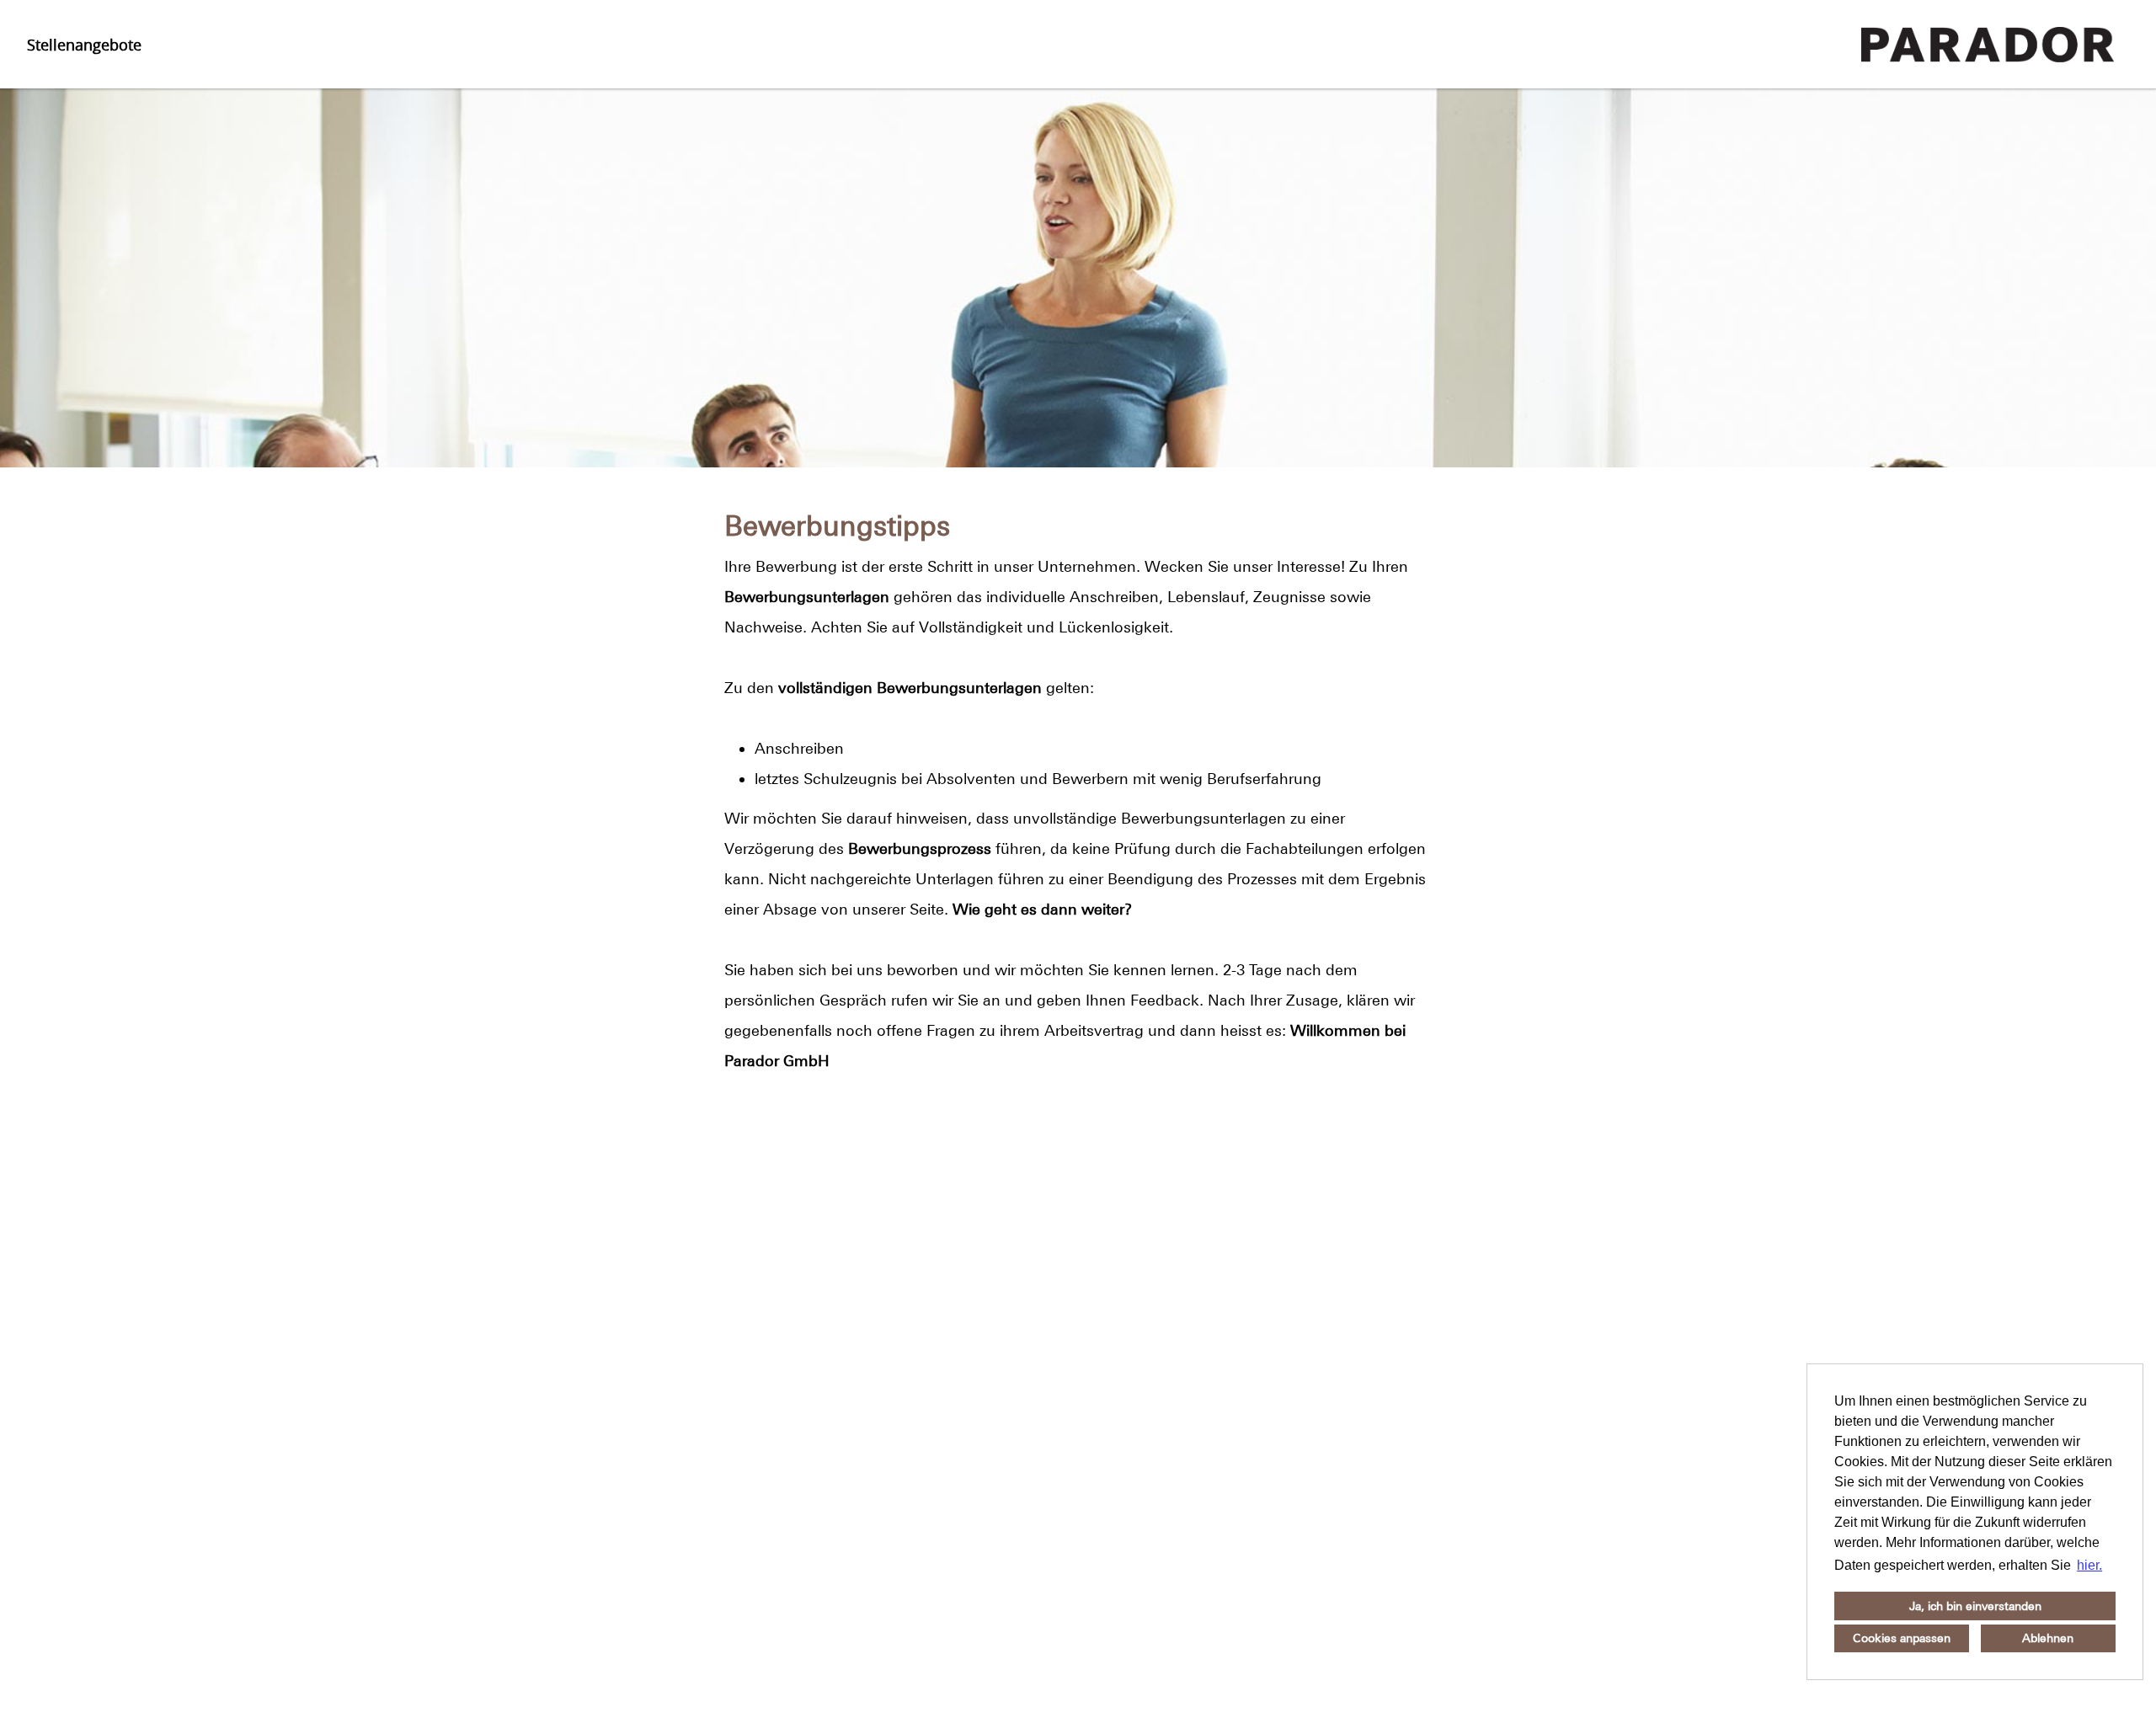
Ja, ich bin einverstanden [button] (1975, 1606)
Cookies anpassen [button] (1902, 1638)
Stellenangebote (84, 45)
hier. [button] (2089, 1565)
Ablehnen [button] (2048, 1638)
